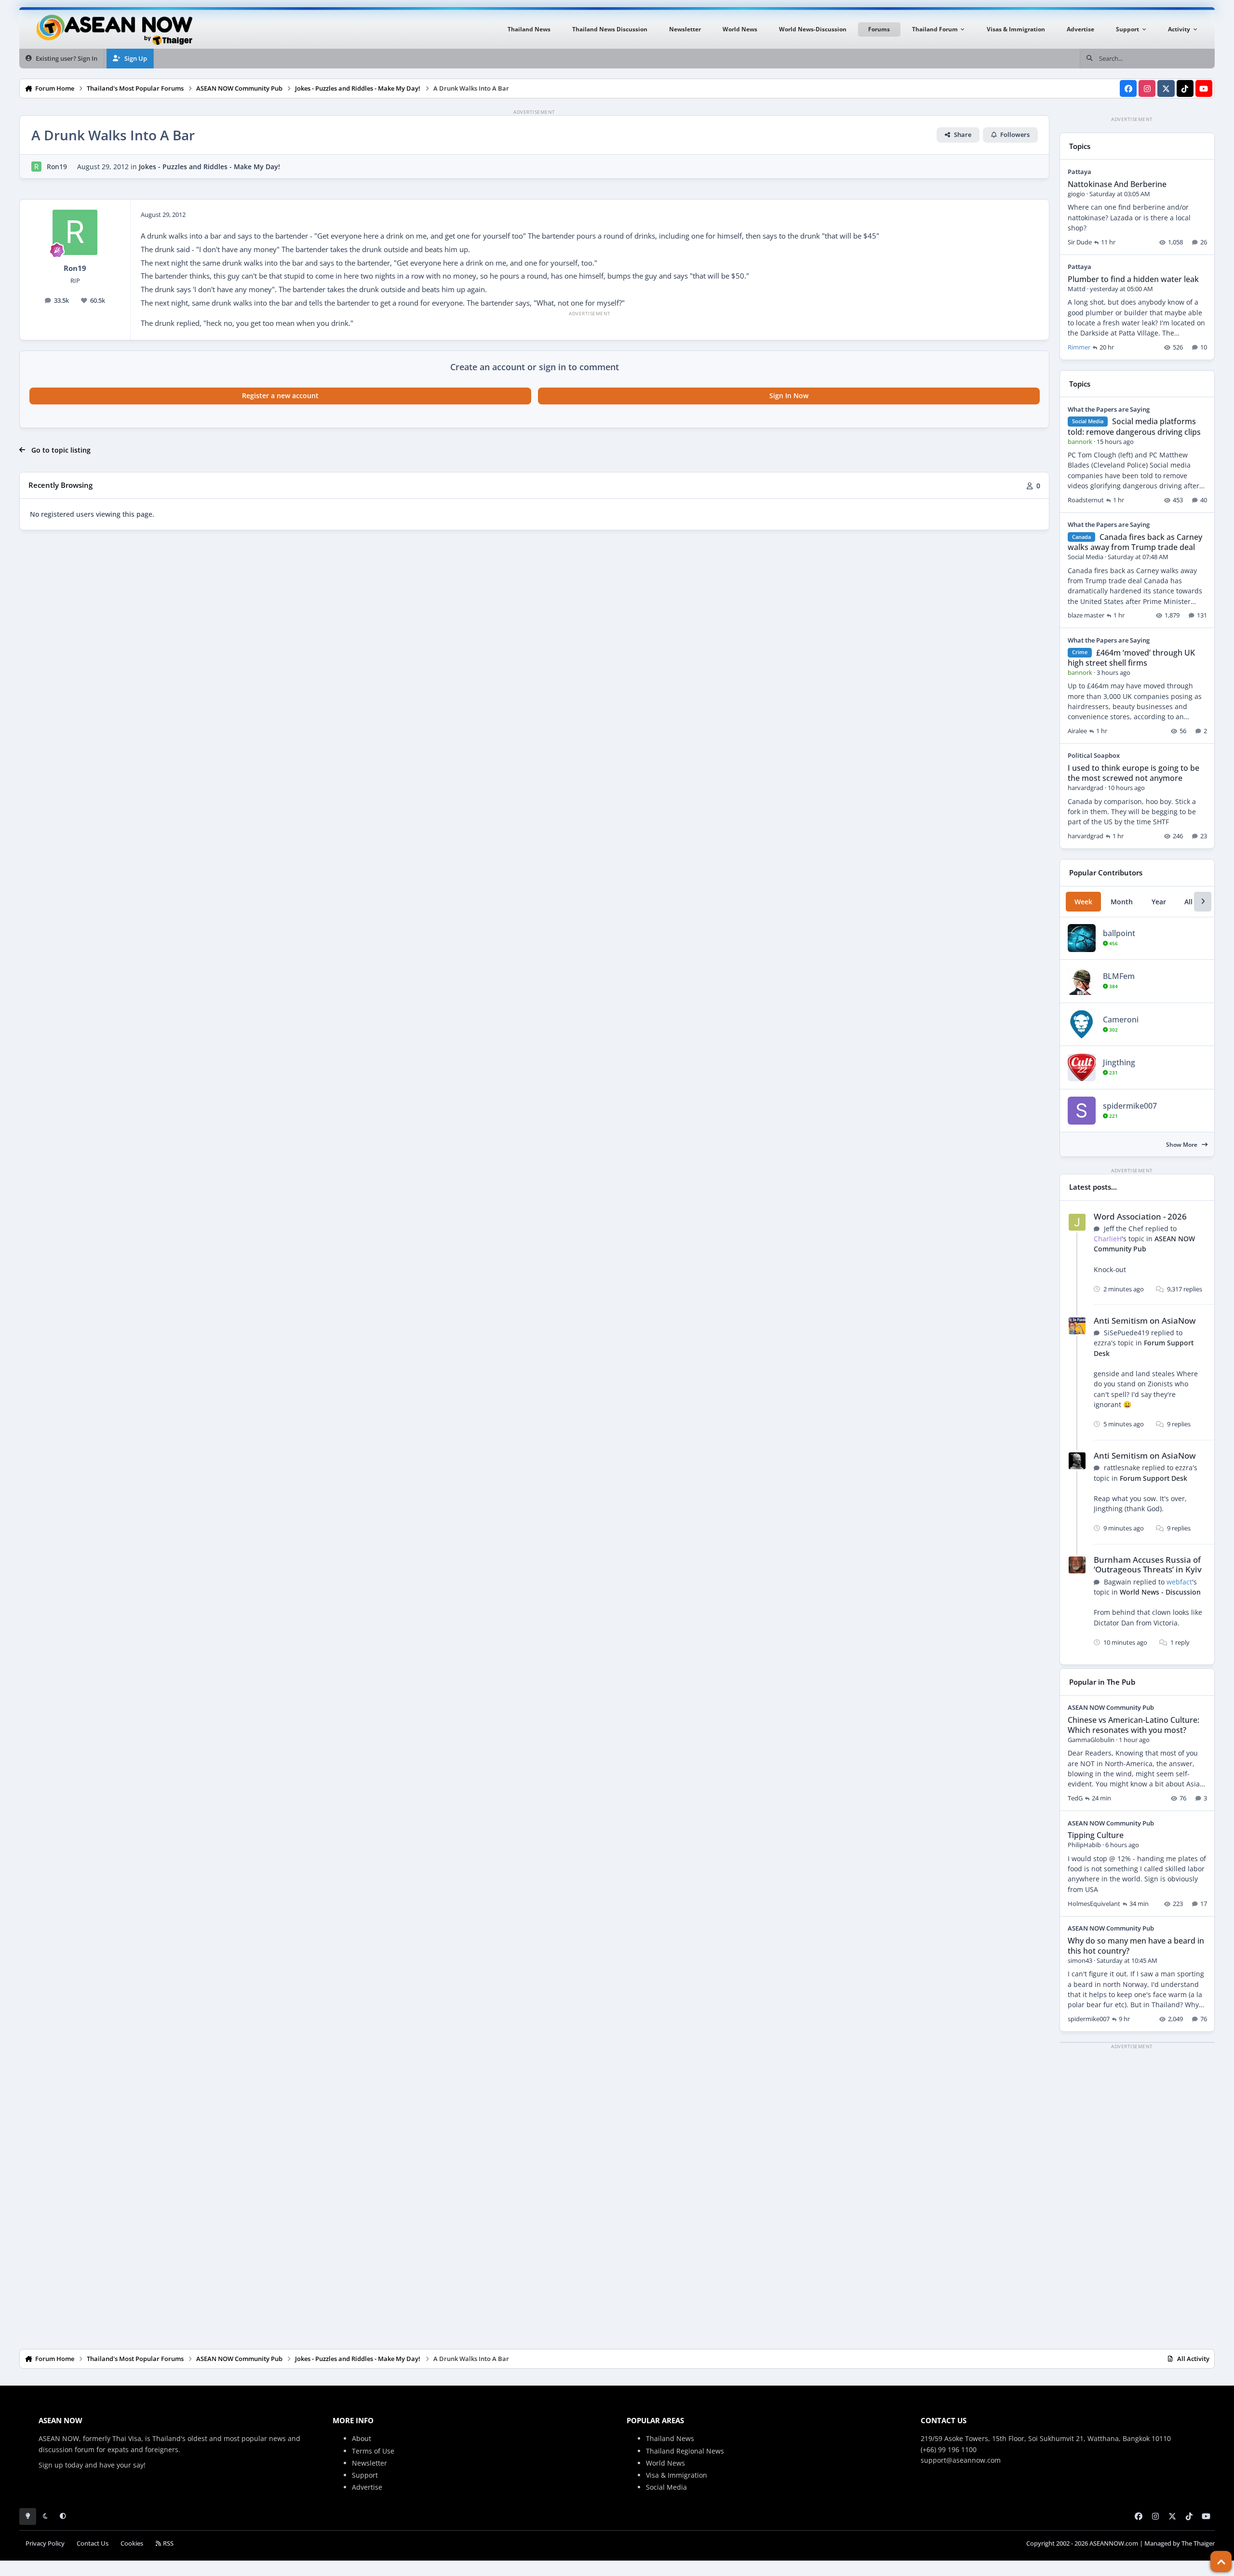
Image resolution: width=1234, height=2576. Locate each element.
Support (365, 2475)
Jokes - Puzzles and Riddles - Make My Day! (209, 167)
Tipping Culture (1096, 1835)
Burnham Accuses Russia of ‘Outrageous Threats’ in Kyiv (1148, 1564)
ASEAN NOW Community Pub (1144, 1244)
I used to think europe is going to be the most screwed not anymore (1133, 773)
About (362, 2438)
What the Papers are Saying (1109, 409)
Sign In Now (789, 396)
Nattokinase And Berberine (1117, 184)
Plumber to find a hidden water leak (1133, 279)
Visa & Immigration (677, 2475)
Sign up (51, 2465)
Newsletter (369, 2463)
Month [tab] (1122, 902)
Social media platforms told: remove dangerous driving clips (1134, 426)
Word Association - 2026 (1140, 1216)
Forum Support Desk (1154, 1478)
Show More (1182, 1145)
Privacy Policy (45, 2543)
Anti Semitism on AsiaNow (1145, 1321)
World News (665, 2463)
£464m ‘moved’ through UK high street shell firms (1131, 658)
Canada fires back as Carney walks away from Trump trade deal (1135, 542)
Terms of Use (373, 2451)
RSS (168, 2543)
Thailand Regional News (685, 2451)
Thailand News (670, 2438)
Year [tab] (1159, 902)
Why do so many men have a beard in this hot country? (1136, 1946)
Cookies (132, 2543)
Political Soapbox (1094, 755)
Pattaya (1080, 172)
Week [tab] (1083, 902)
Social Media (666, 2487)
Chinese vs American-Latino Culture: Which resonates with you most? (1133, 1725)
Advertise (367, 2487)
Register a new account (280, 396)
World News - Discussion (1160, 1592)
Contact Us (93, 2543)
